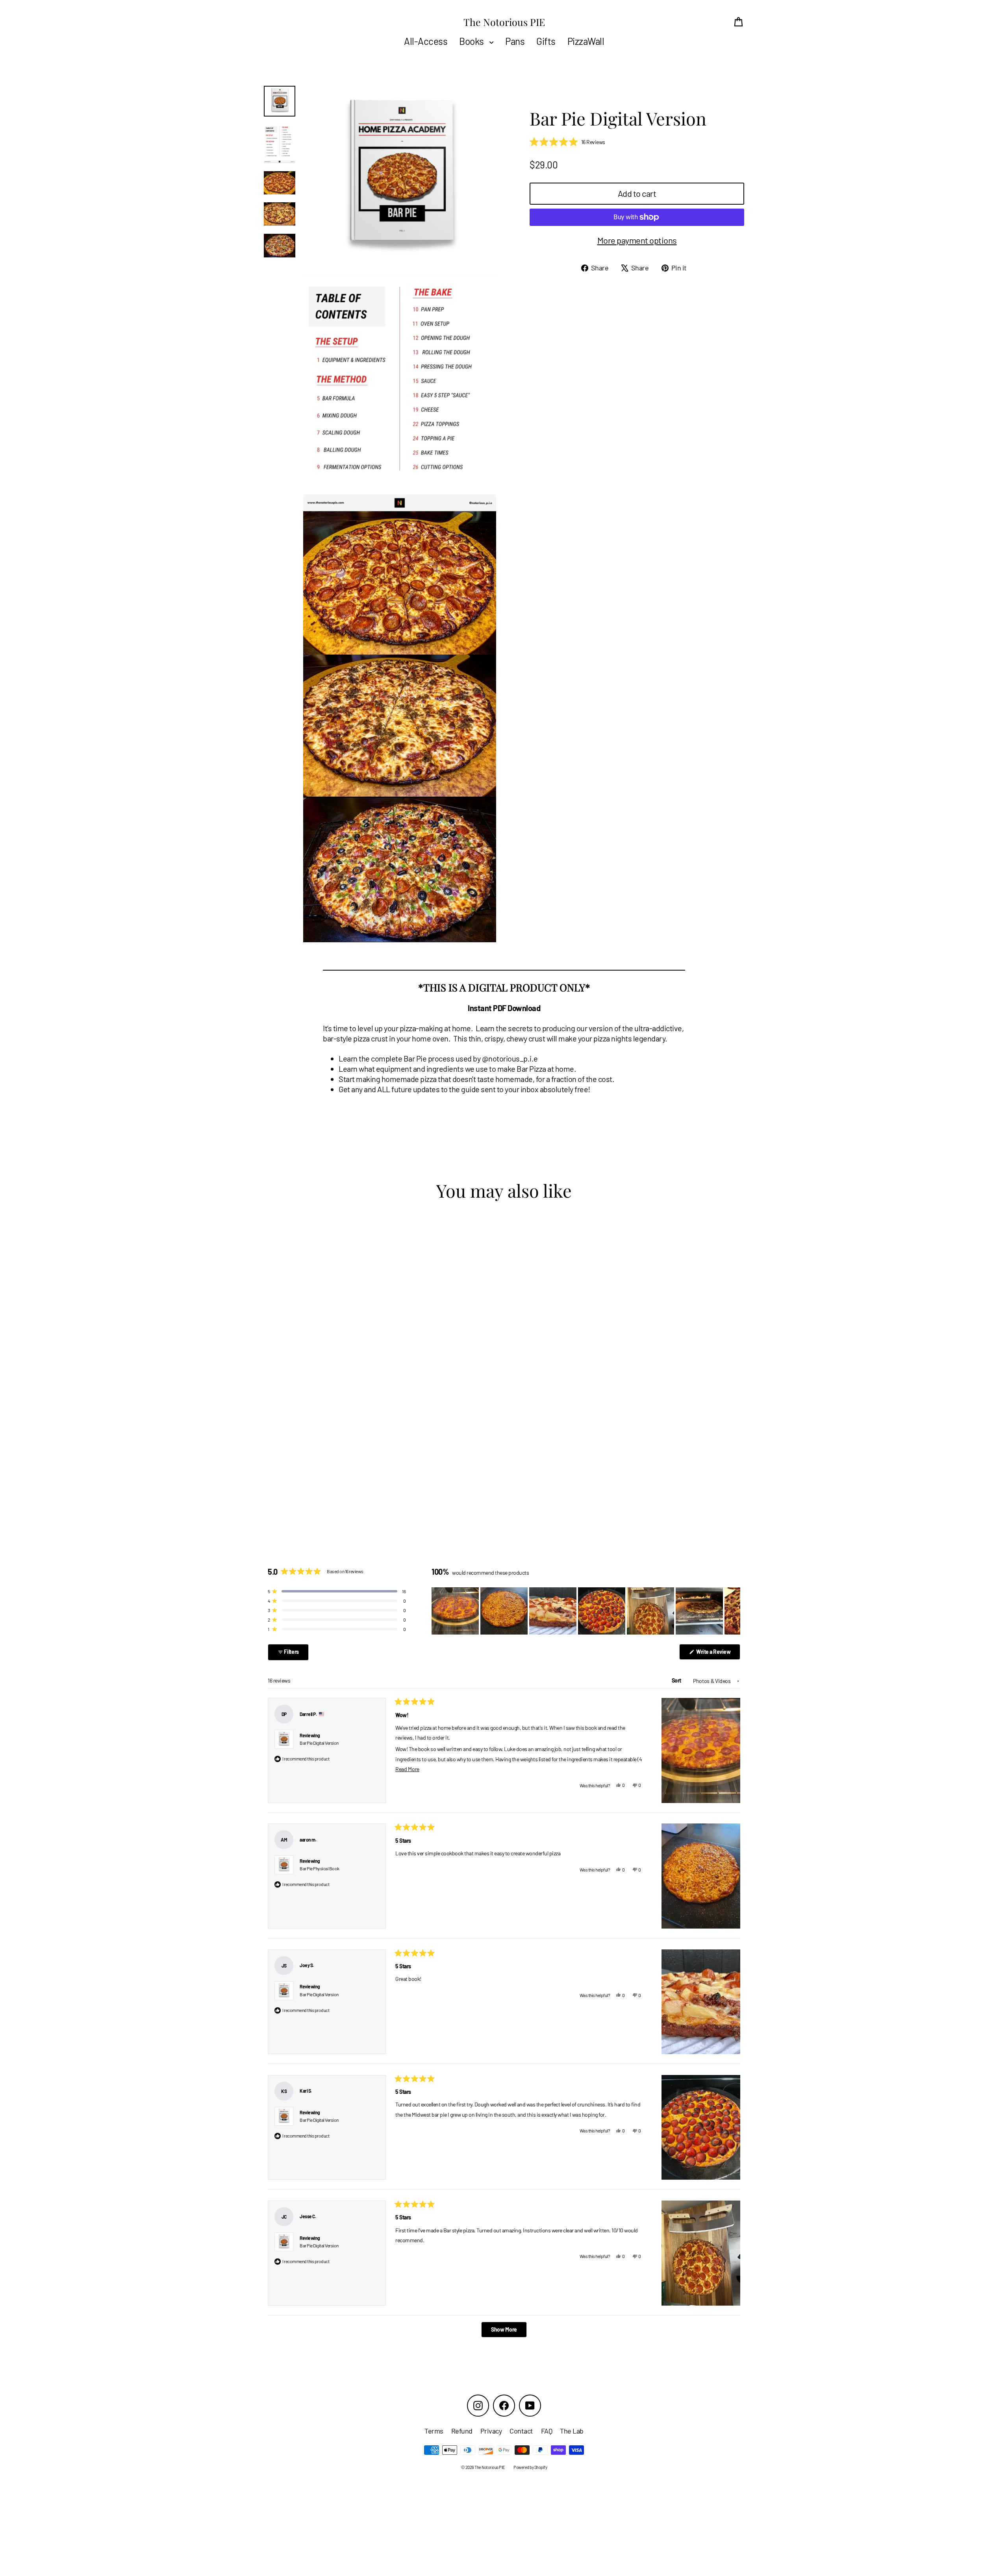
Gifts (546, 41)
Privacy (491, 2431)
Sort (677, 1680)
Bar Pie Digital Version (319, 1743)
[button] (567, 142)
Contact (521, 2431)
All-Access (426, 41)
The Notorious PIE (504, 22)
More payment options (637, 240)
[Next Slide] (734, 1611)
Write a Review (718, 1654)
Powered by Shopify (530, 2467)
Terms (434, 2431)
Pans (515, 41)
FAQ (547, 2431)
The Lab (572, 2431)
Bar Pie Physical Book (320, 1868)
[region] (586, 1611)
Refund (462, 2431)
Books (472, 41)
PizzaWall (586, 41)
